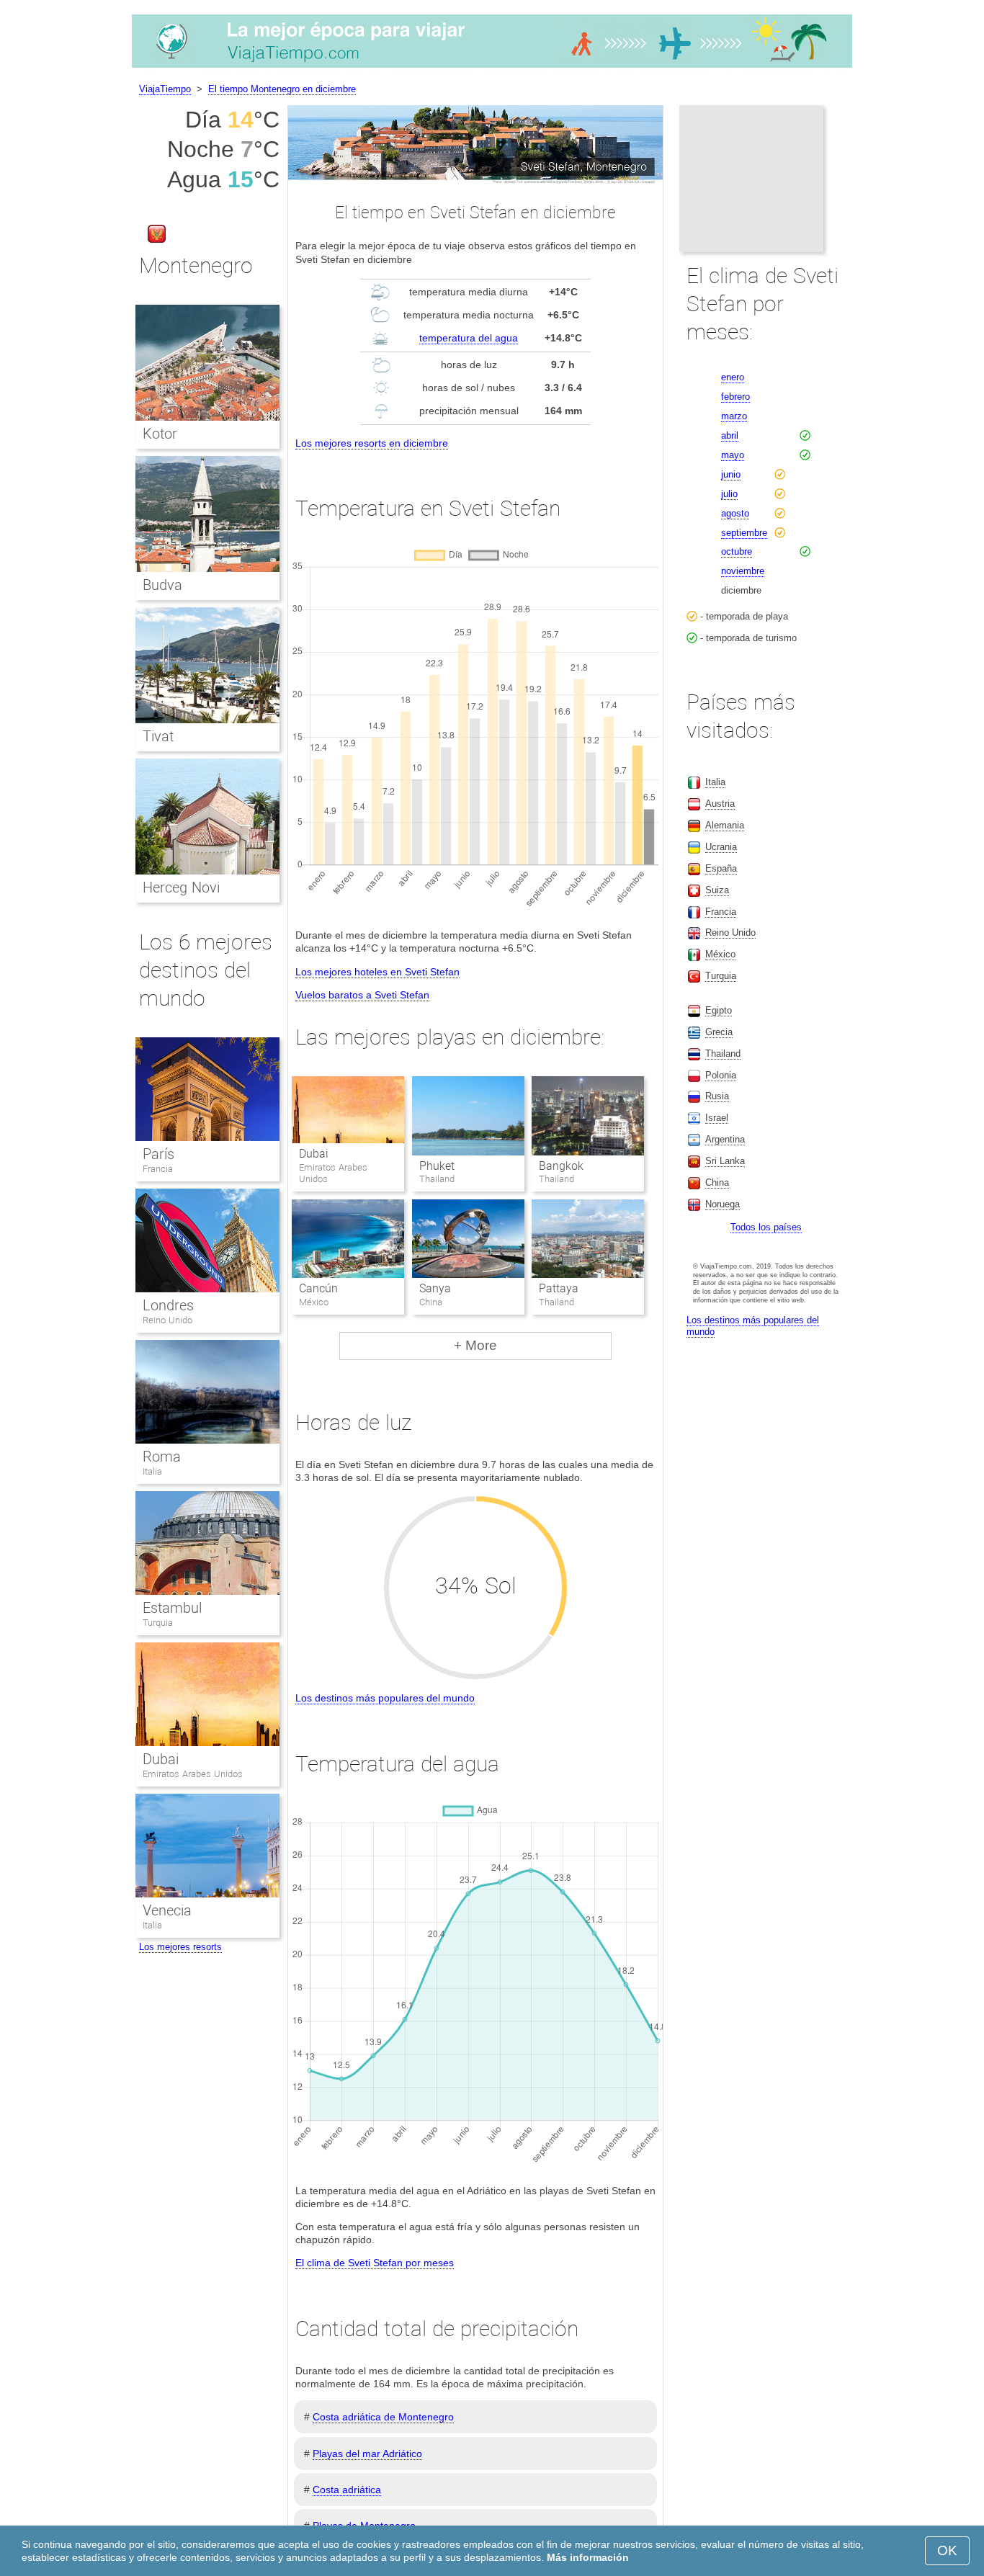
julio (729, 494)
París (158, 1154)
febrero (735, 397)
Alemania (725, 825)
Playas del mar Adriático (367, 2454)
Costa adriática (347, 2490)
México (720, 954)
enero (733, 377)
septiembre (744, 533)
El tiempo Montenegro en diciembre (282, 89)
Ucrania (721, 847)
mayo (733, 455)
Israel (717, 1118)
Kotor (160, 434)
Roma (162, 1457)
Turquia (158, 1623)
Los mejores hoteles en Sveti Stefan (377, 972)
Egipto (719, 1010)
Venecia (167, 1910)
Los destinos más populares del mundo (385, 1698)
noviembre (743, 571)
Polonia (721, 1075)
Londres (168, 1305)
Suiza (717, 890)
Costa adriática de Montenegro (383, 2417)
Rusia (717, 1096)
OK (947, 2550)
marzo (734, 416)
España (721, 868)
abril (730, 435)
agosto (735, 513)
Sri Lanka (725, 1161)
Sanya (435, 1288)
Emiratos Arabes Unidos (193, 1774)
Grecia (719, 1032)
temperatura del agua (469, 338)
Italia (152, 1471)
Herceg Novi (181, 887)
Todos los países (766, 1227)
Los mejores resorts (180, 1947)
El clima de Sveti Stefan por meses (375, 2263)
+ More (475, 1345)
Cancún (318, 1288)
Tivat (158, 736)
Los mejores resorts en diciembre (372, 443)
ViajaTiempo (165, 89)
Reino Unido (167, 1320)
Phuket (437, 1166)
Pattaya (559, 1288)
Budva (162, 585)
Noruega (723, 1204)
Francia (158, 1169)
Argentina (725, 1139)
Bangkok (561, 1166)
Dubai (314, 1154)
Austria (720, 804)
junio (731, 474)
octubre (737, 551)
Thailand (723, 1054)
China (717, 1182)
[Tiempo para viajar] (492, 68)
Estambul (172, 1608)
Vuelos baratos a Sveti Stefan (362, 995)
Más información (588, 2557)
